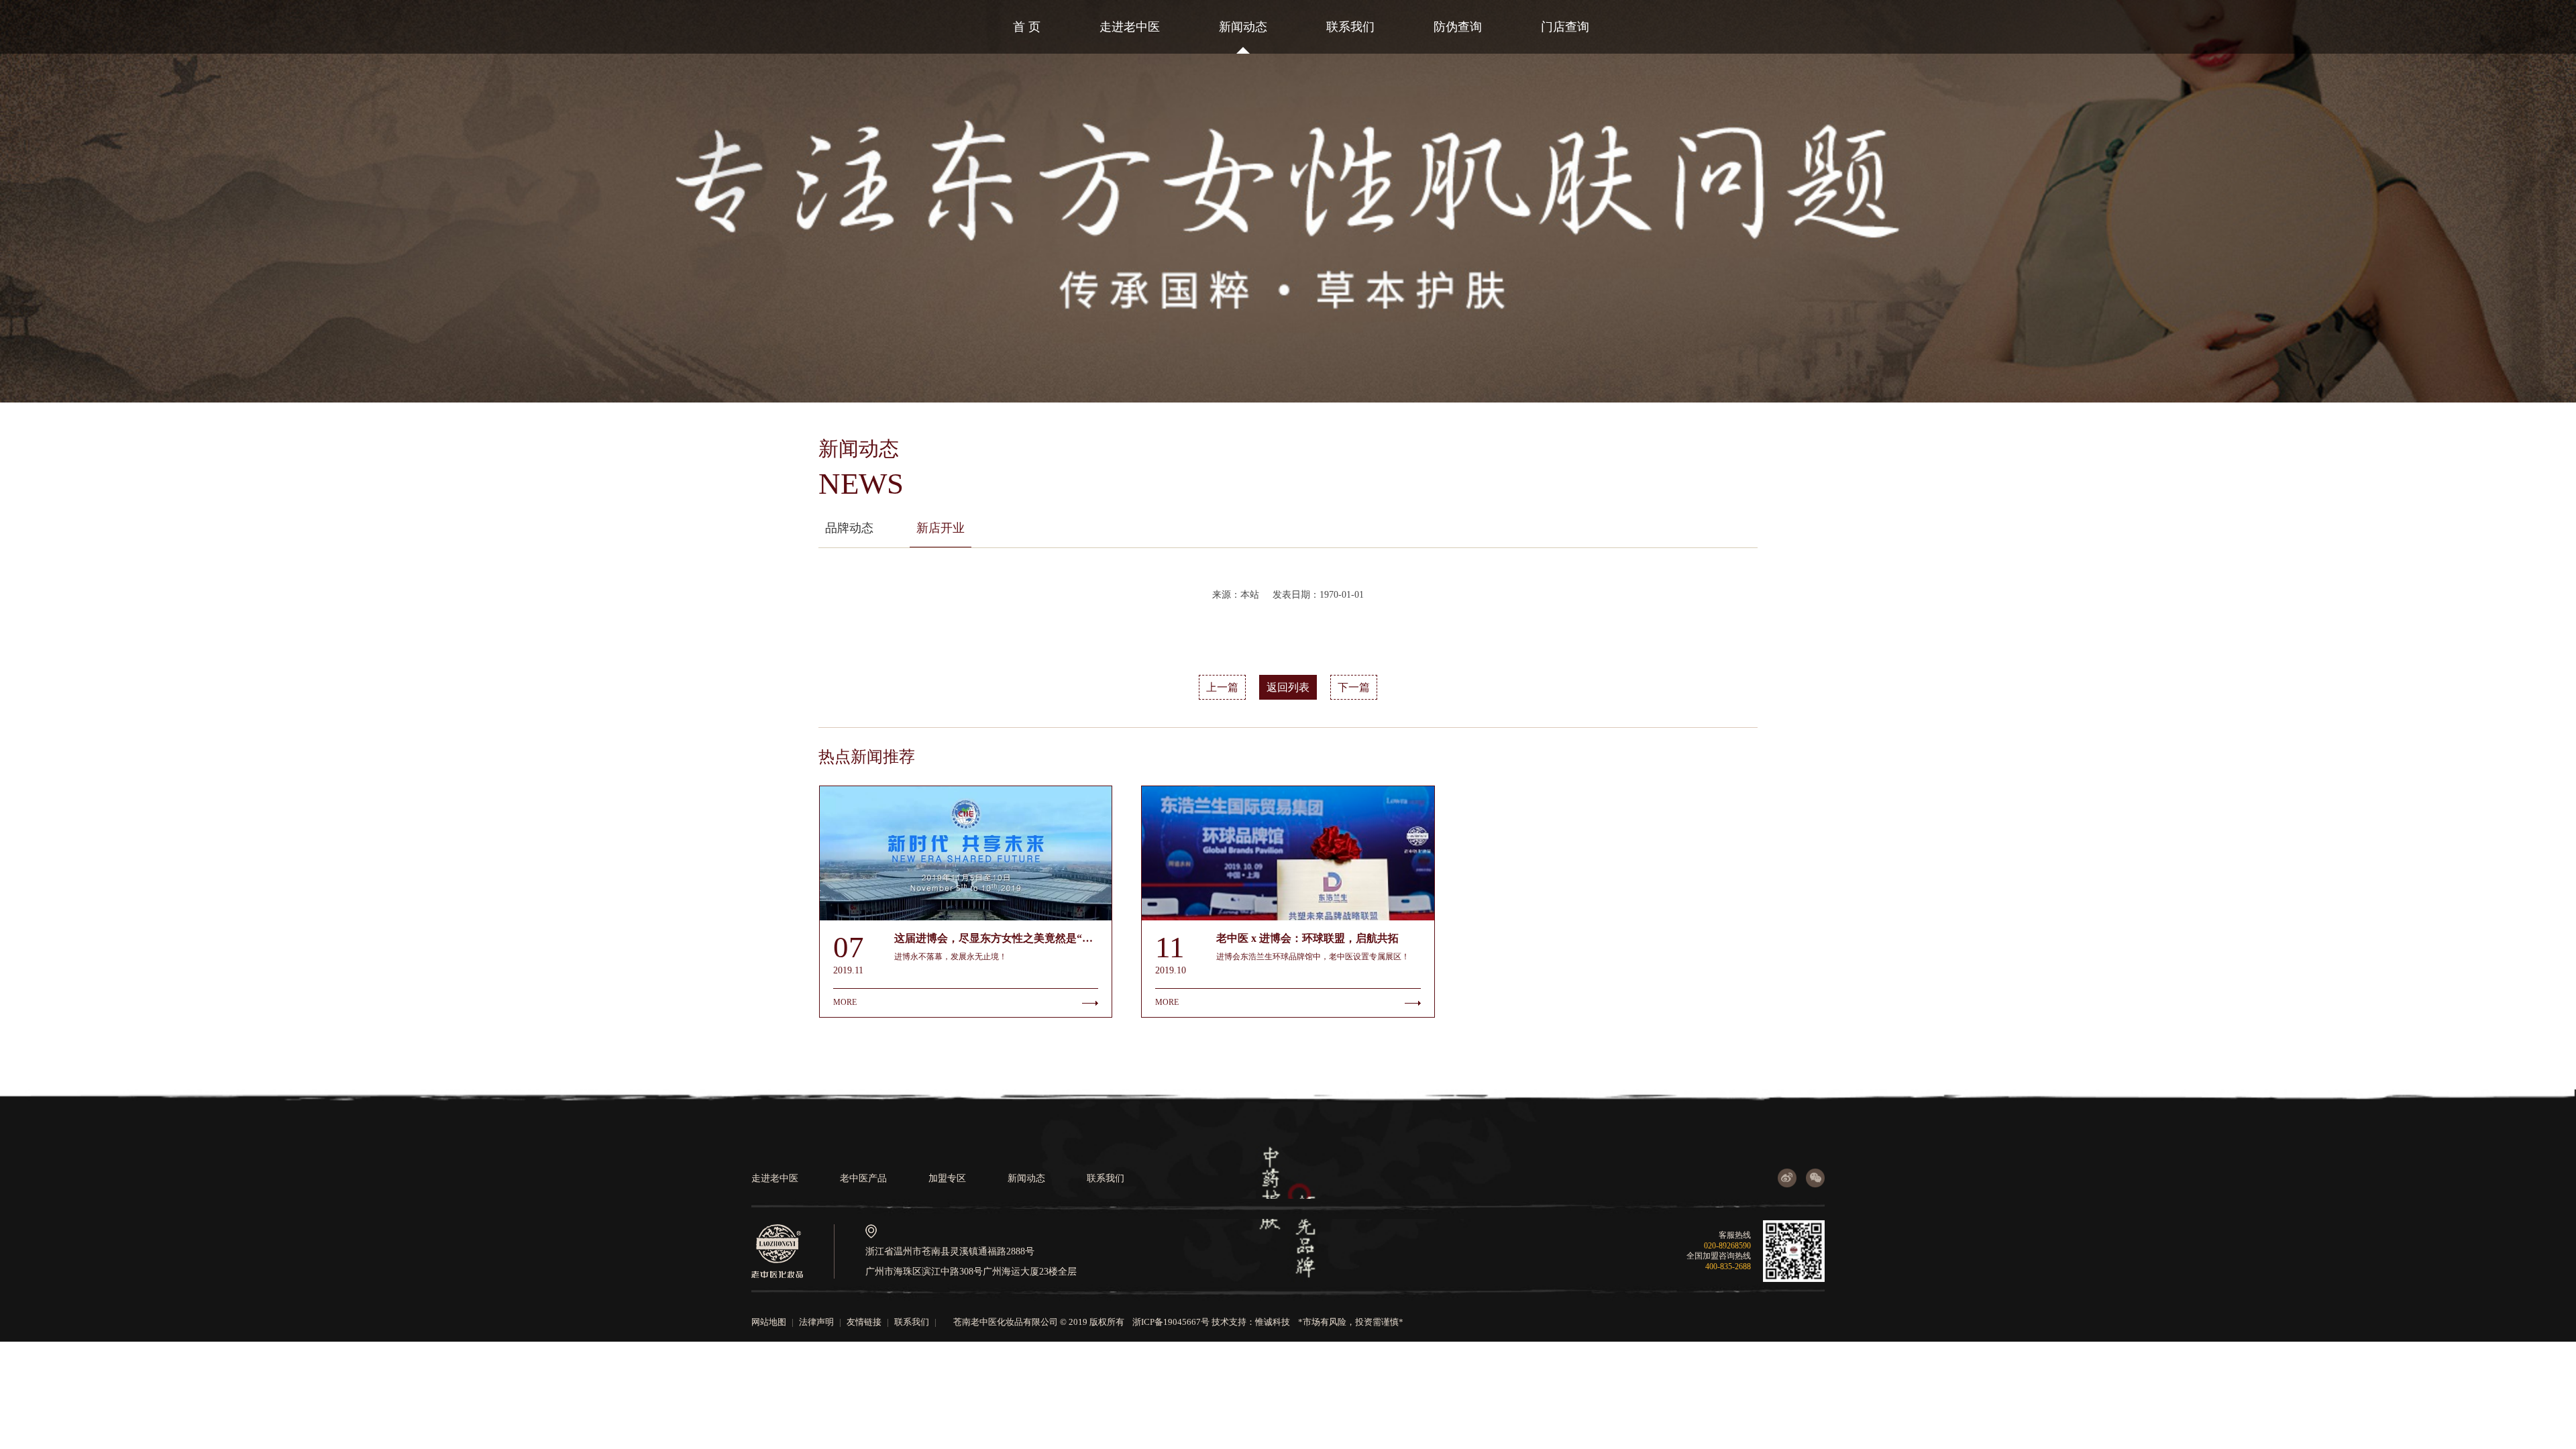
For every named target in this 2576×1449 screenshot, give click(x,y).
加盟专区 (947, 1178)
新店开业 (941, 528)
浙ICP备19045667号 (1171, 1322)
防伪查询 (1458, 27)
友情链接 (864, 1322)
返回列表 (1288, 687)
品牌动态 (849, 528)
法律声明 (816, 1322)
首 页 (1027, 27)
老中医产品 (863, 1178)
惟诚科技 (1273, 1322)
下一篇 (1354, 687)
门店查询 (1565, 27)
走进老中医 (1130, 27)
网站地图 (769, 1322)
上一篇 (1222, 687)
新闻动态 (1243, 27)
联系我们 (1350, 27)
